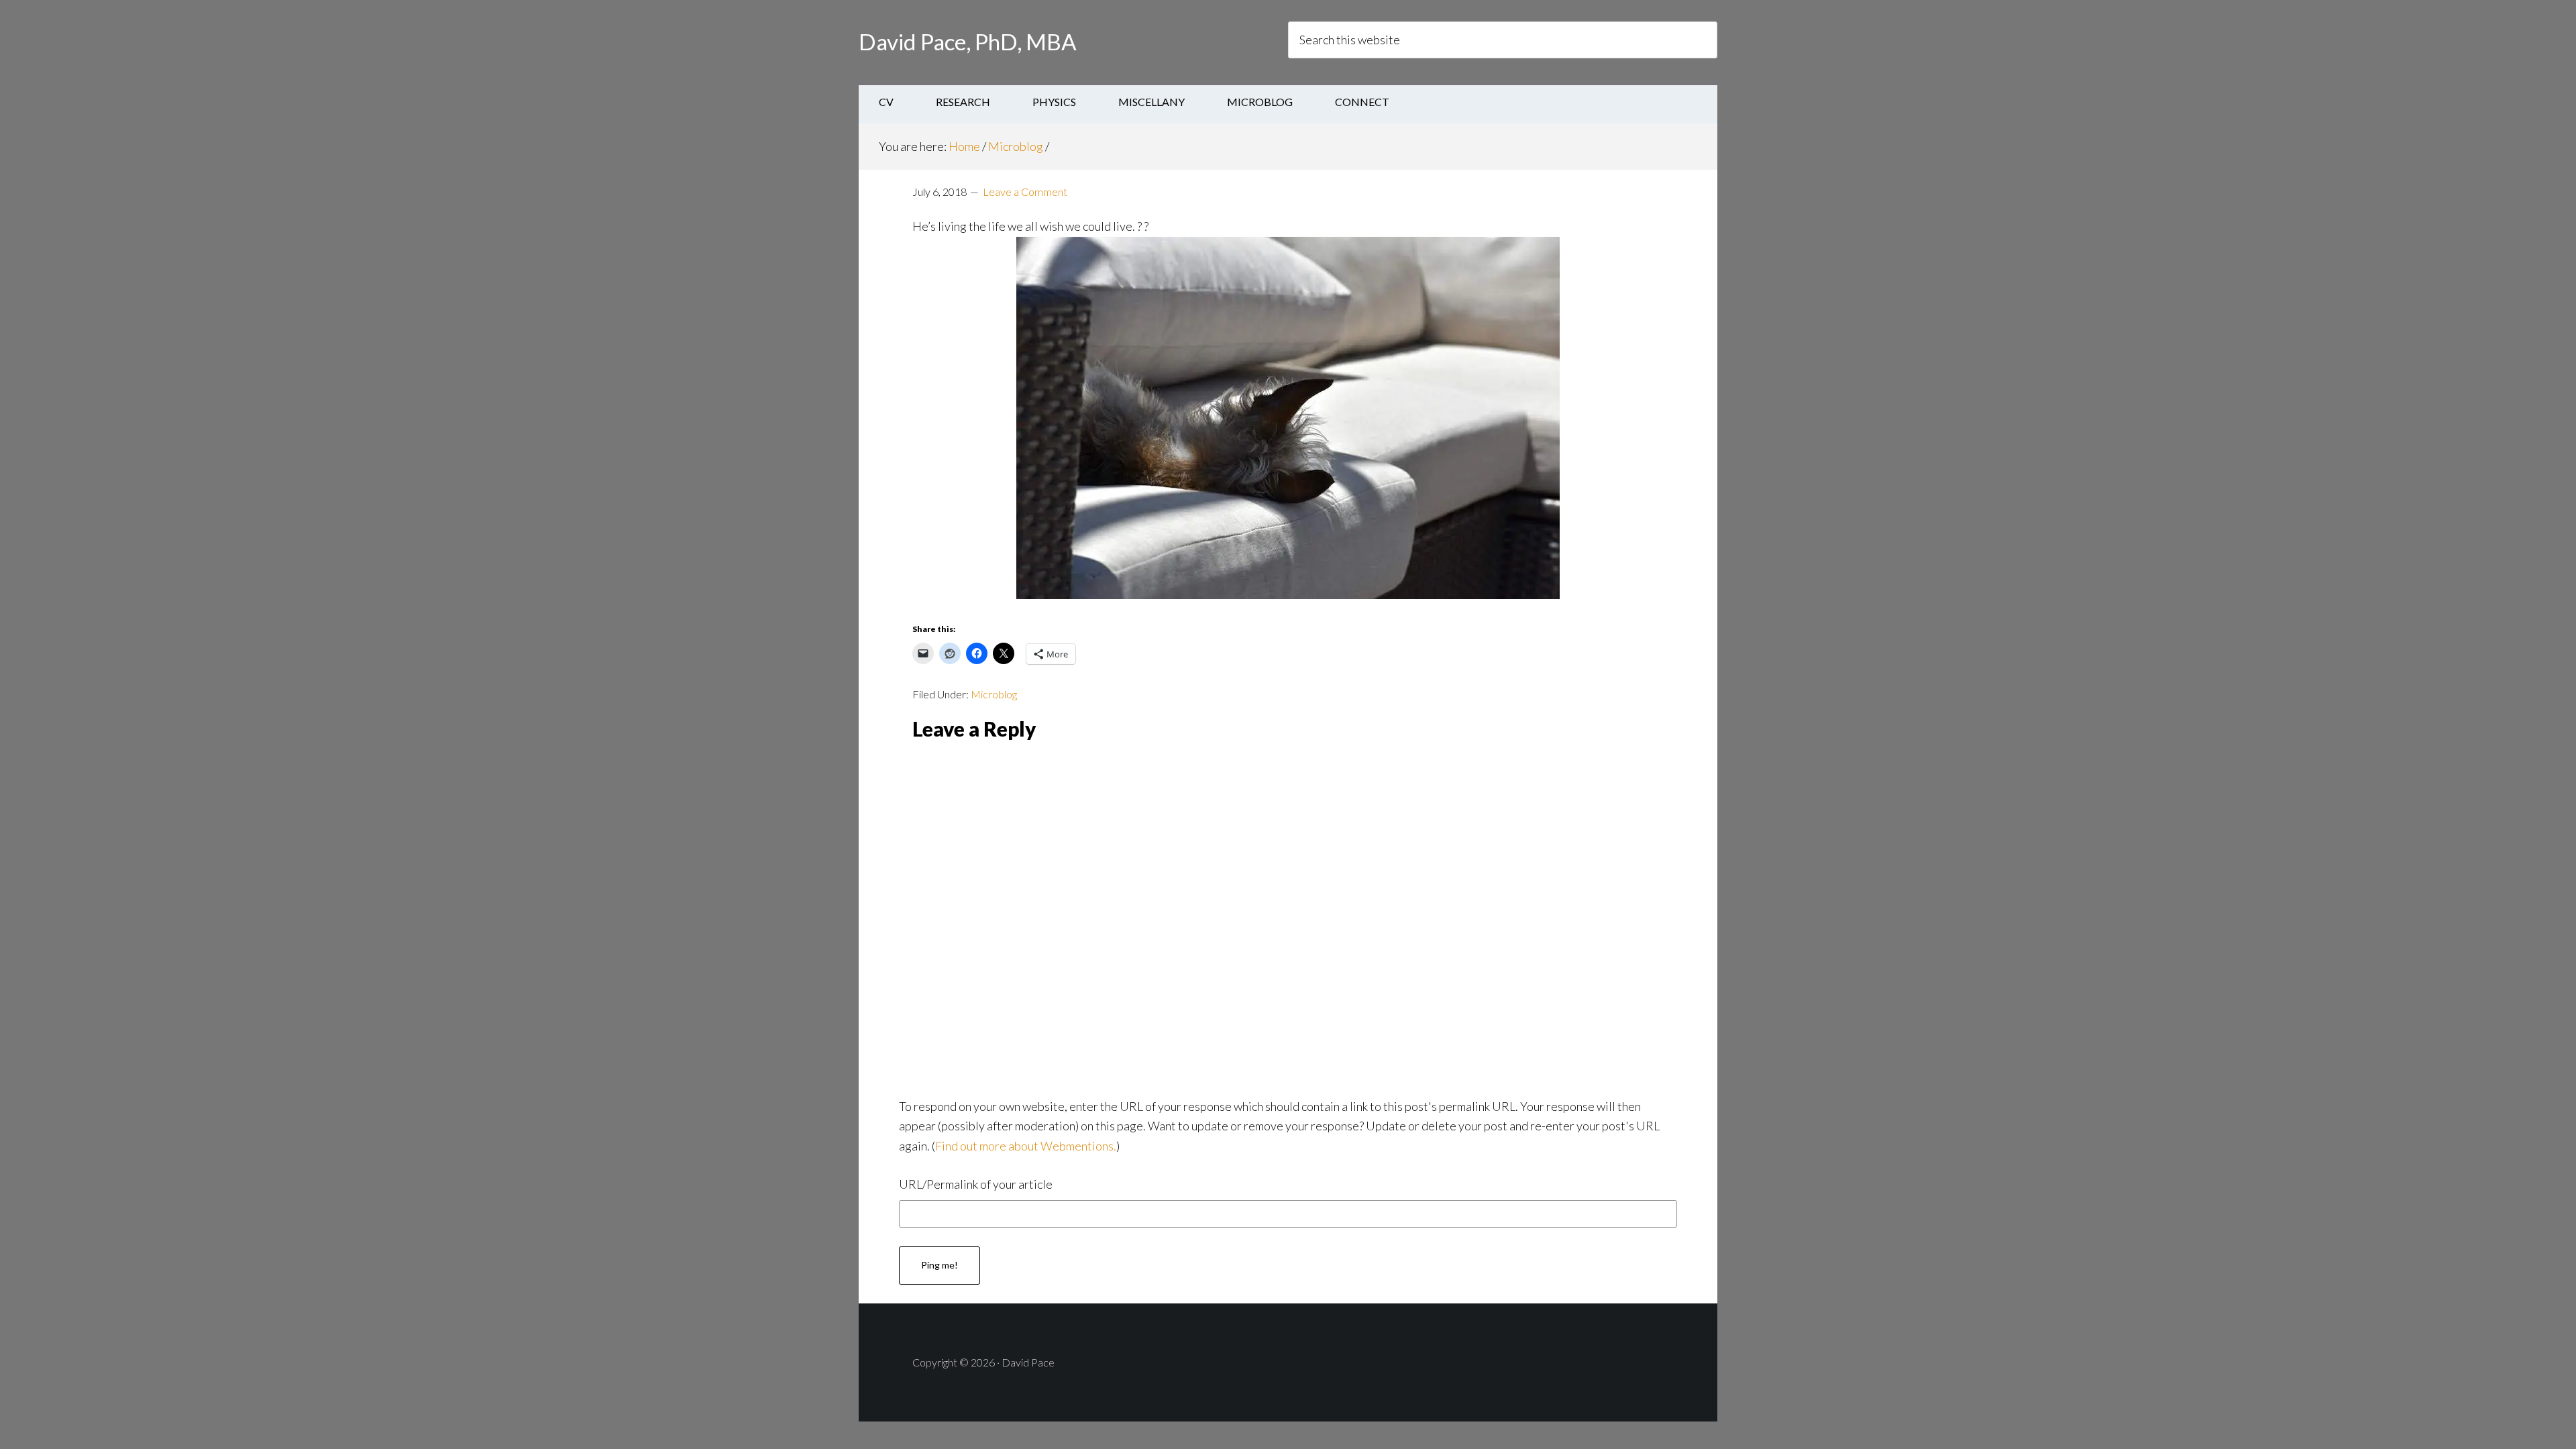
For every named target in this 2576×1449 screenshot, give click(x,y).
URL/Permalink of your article (976, 1184)
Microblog (994, 694)
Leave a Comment (1025, 192)
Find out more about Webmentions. (1026, 1146)
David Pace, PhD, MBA (968, 42)
